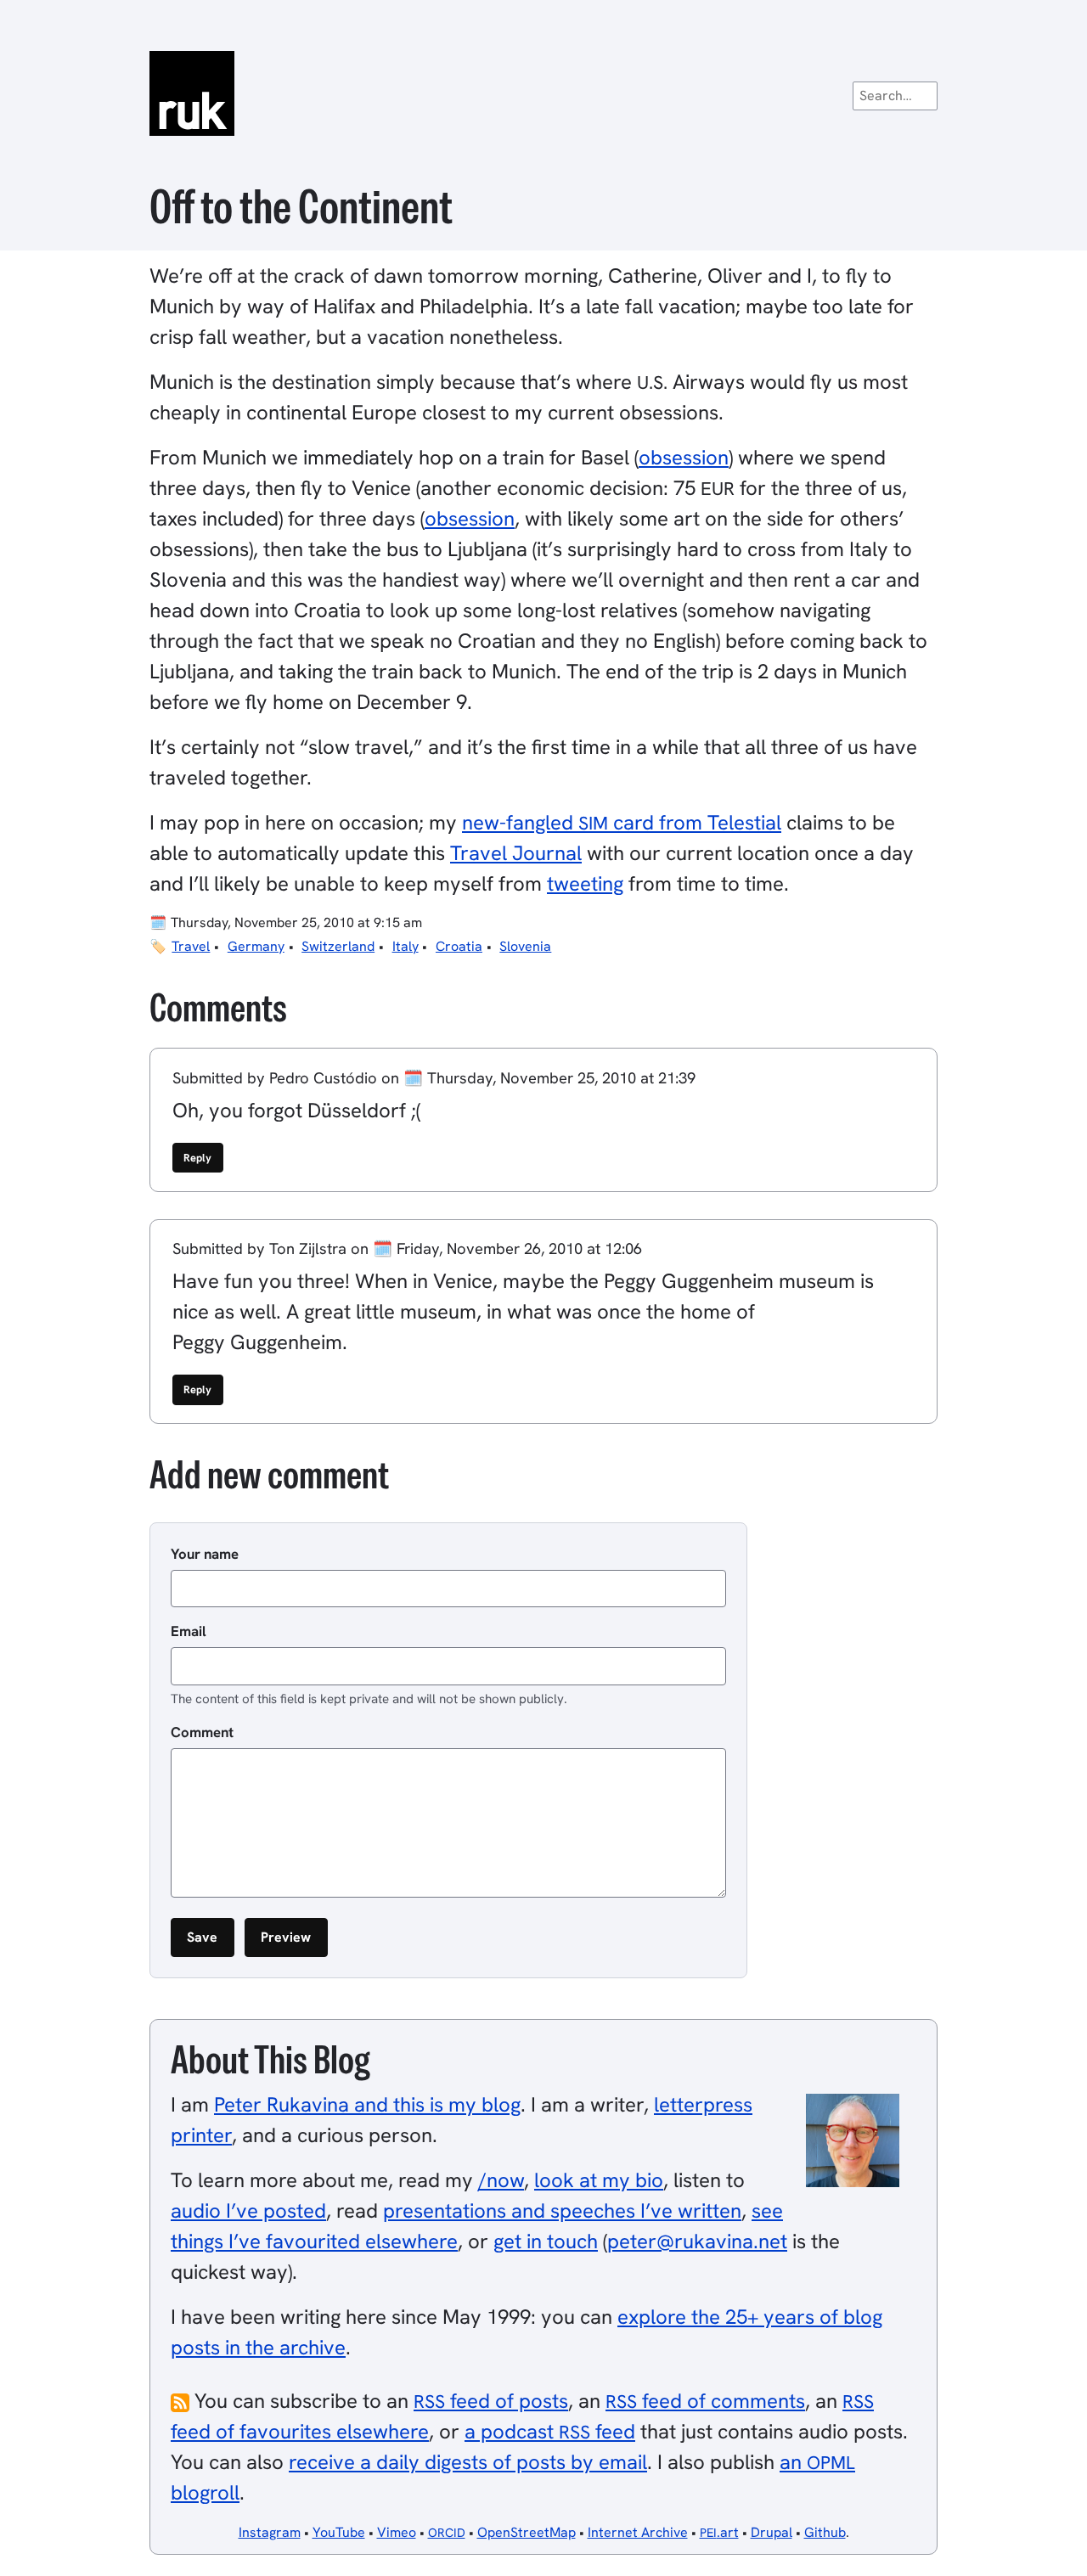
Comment (202, 1732)
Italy (406, 946)
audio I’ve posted (248, 2210)
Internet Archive (638, 2532)
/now (501, 2180)
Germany (256, 946)
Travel (191, 946)
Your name (205, 1554)
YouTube (339, 2532)
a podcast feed (550, 2431)
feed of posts (491, 2401)
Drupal (772, 2532)
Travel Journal (516, 853)
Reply (197, 1158)
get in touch (546, 2241)
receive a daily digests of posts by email (468, 2462)
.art (719, 2532)
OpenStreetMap (527, 2532)
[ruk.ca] (543, 93)
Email (189, 1631)
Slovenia (525, 946)
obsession (684, 457)
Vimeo (397, 2532)
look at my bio (599, 2180)
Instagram (270, 2532)
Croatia (459, 946)
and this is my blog (367, 2104)
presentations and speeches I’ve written (562, 2210)
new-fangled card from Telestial (622, 822)
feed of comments (705, 2401)
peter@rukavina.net (697, 2241)
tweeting (585, 883)
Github (825, 2532)
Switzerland (338, 946)
